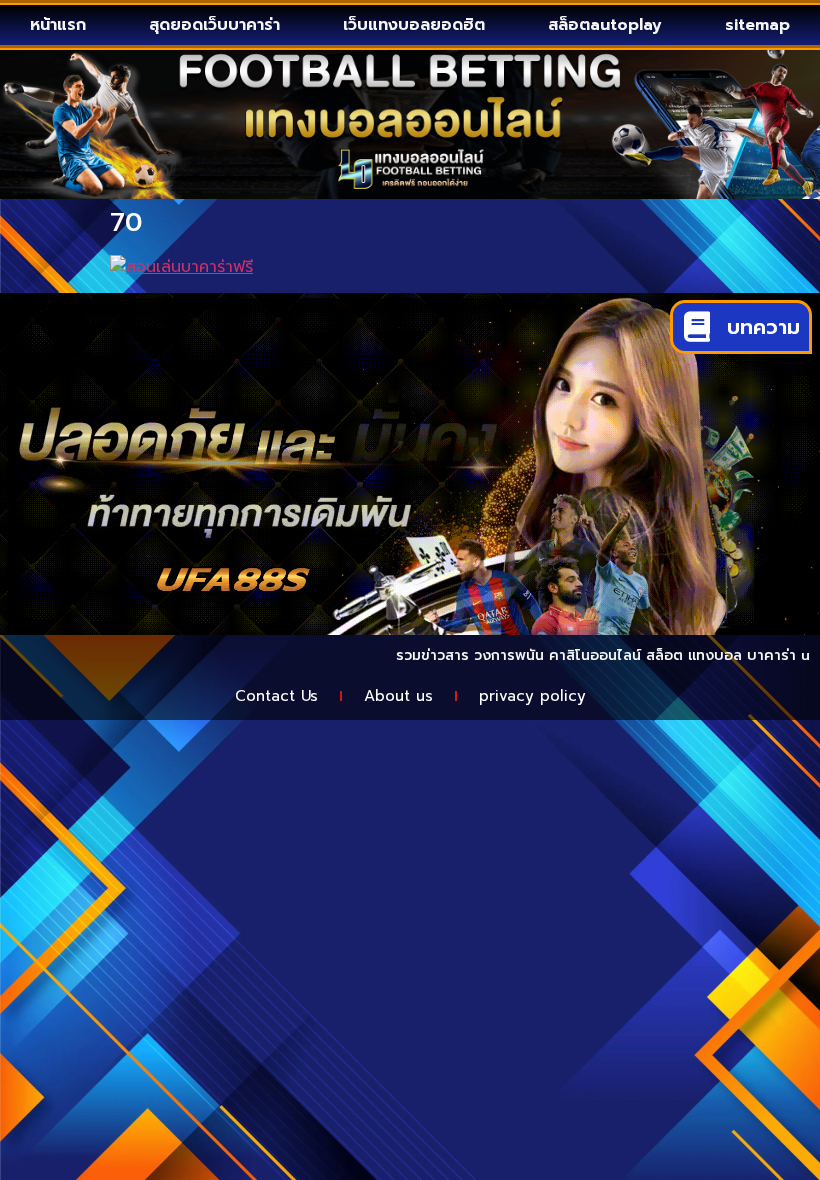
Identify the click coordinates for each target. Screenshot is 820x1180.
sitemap (757, 25)
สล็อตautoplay (605, 25)
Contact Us (276, 696)
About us (398, 696)
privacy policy (532, 696)
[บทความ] (697, 327)
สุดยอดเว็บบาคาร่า (214, 25)
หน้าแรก (58, 25)
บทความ (763, 327)
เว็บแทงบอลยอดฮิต (414, 25)
